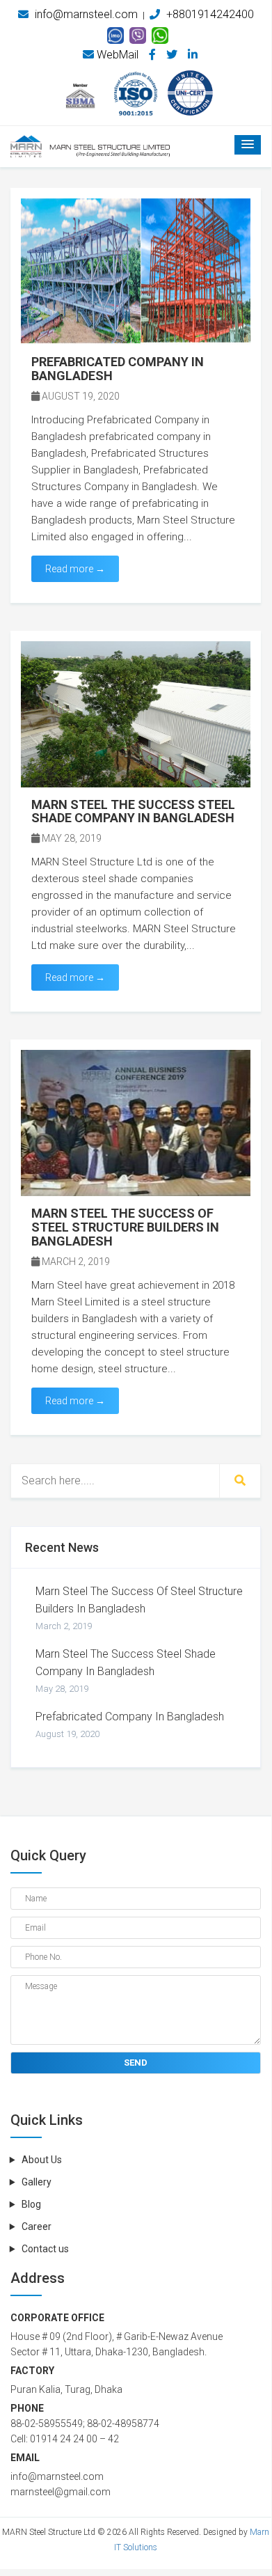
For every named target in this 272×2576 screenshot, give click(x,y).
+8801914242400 (209, 14)
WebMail (116, 55)
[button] (248, 145)
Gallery (37, 2182)
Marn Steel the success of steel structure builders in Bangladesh (139, 1608)
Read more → (75, 569)
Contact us (45, 2249)
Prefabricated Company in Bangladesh (130, 1725)
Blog (31, 2204)
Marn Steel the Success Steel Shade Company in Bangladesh (126, 1671)
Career (37, 2226)
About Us (42, 2160)
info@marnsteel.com (85, 14)
